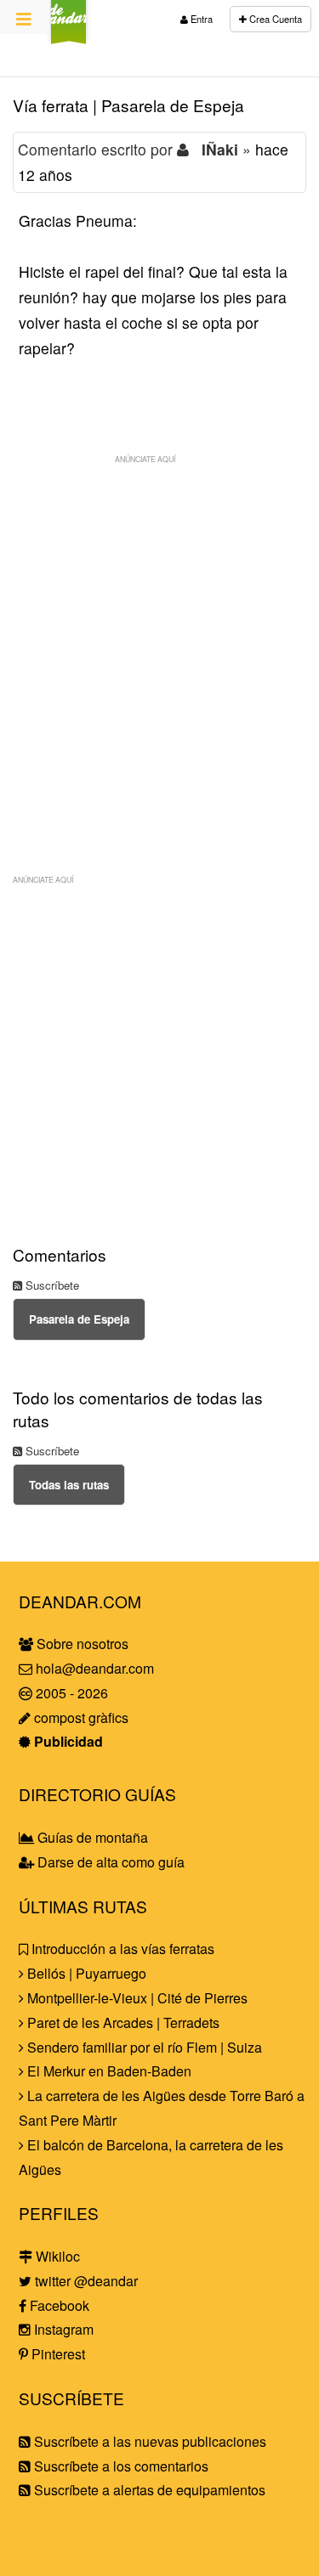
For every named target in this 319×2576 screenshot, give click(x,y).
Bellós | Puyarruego (85, 1973)
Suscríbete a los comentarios (120, 2466)
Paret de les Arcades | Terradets (122, 2022)
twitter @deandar (85, 2281)
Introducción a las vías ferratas (121, 1949)
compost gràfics (80, 1717)
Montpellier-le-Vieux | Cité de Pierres (136, 1998)
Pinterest (57, 2354)
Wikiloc (56, 2256)
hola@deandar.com (95, 1668)
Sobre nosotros (81, 1644)
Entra (200, 19)
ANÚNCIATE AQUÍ (145, 459)
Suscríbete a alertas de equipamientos (148, 2490)
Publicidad (67, 1741)
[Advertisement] (159, 632)
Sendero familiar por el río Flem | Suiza (143, 2047)
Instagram (62, 2329)
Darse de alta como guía (109, 1862)
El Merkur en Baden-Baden (108, 2071)
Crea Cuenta (274, 19)
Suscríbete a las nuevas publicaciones (148, 2441)
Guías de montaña (91, 1837)
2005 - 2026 (70, 1693)
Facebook (58, 2305)
